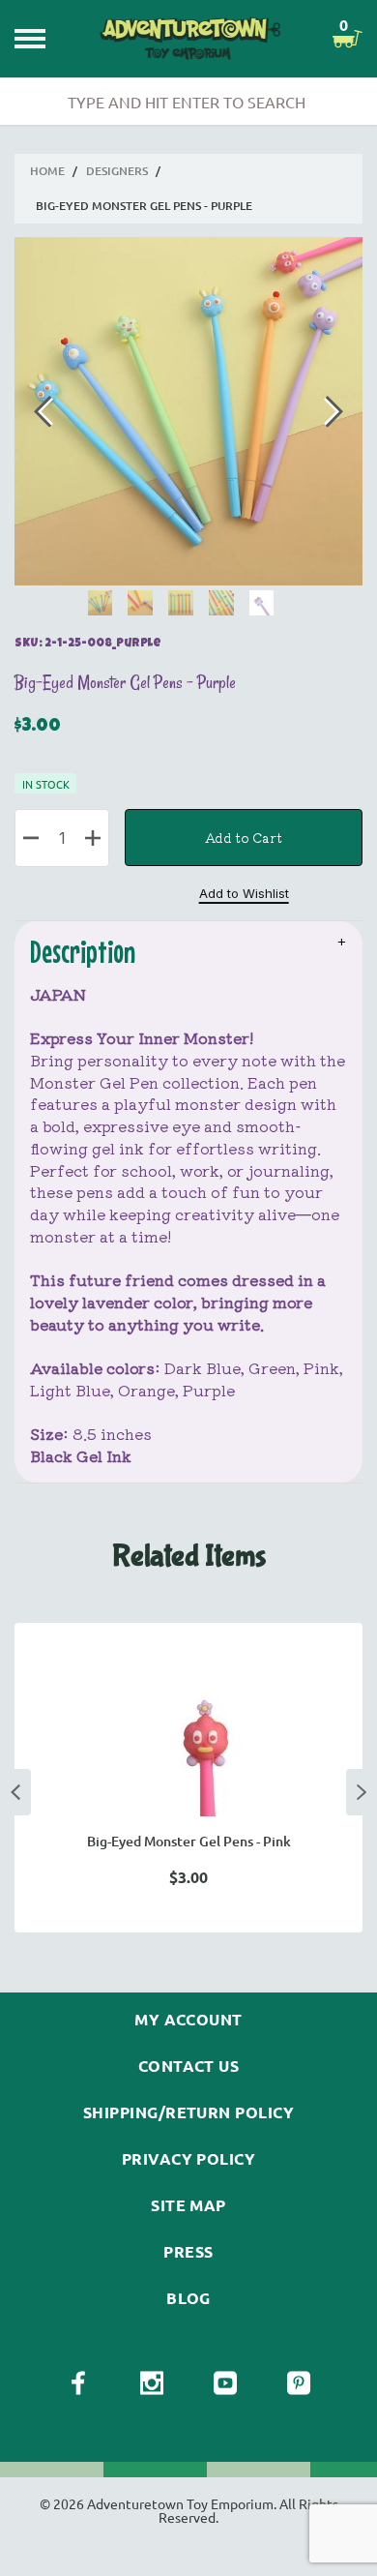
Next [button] (362, 1792)
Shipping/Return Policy (189, 2112)
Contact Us (189, 2066)
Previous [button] (15, 1792)
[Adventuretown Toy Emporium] (189, 39)
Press (188, 2252)
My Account (188, 2020)
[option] (188, 1778)
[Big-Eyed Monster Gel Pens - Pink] (188, 1747)
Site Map (188, 2205)
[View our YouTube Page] (225, 2383)
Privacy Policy (189, 2159)
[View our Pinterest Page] (299, 2383)
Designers (117, 171)
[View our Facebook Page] (78, 2383)
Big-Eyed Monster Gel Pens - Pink (189, 1841)
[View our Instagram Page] (152, 2383)
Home (47, 171)
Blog (188, 2298)
